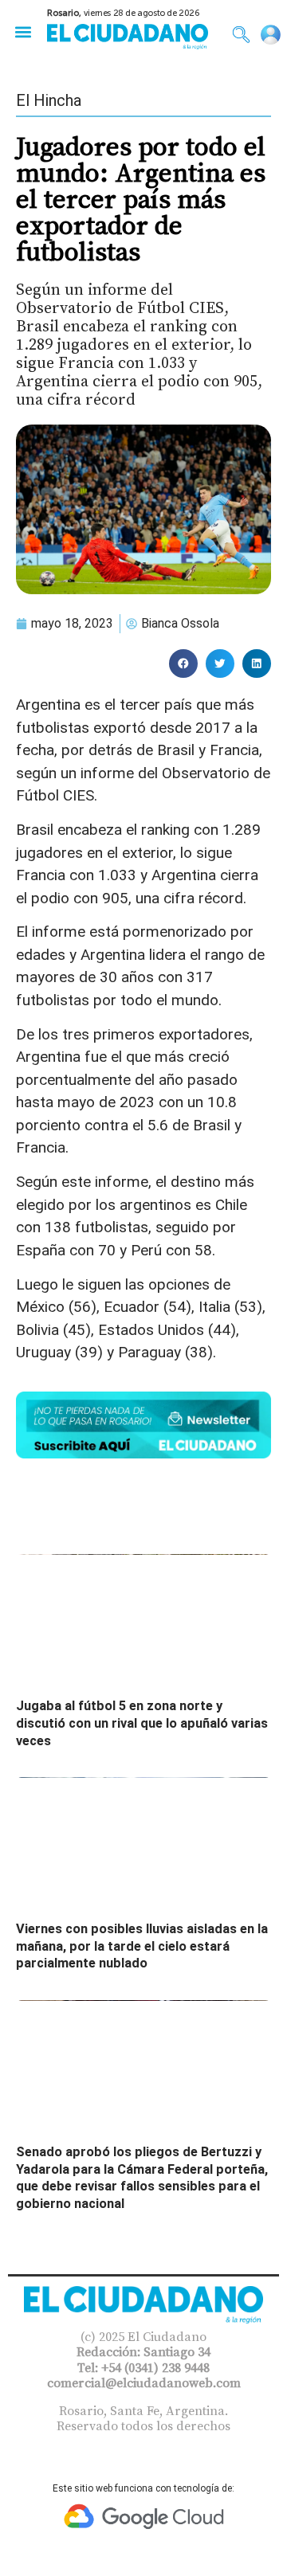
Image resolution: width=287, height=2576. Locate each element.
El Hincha (49, 100)
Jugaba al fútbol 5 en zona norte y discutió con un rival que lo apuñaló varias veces (142, 1723)
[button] (23, 31)
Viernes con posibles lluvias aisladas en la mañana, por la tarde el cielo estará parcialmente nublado (142, 1946)
